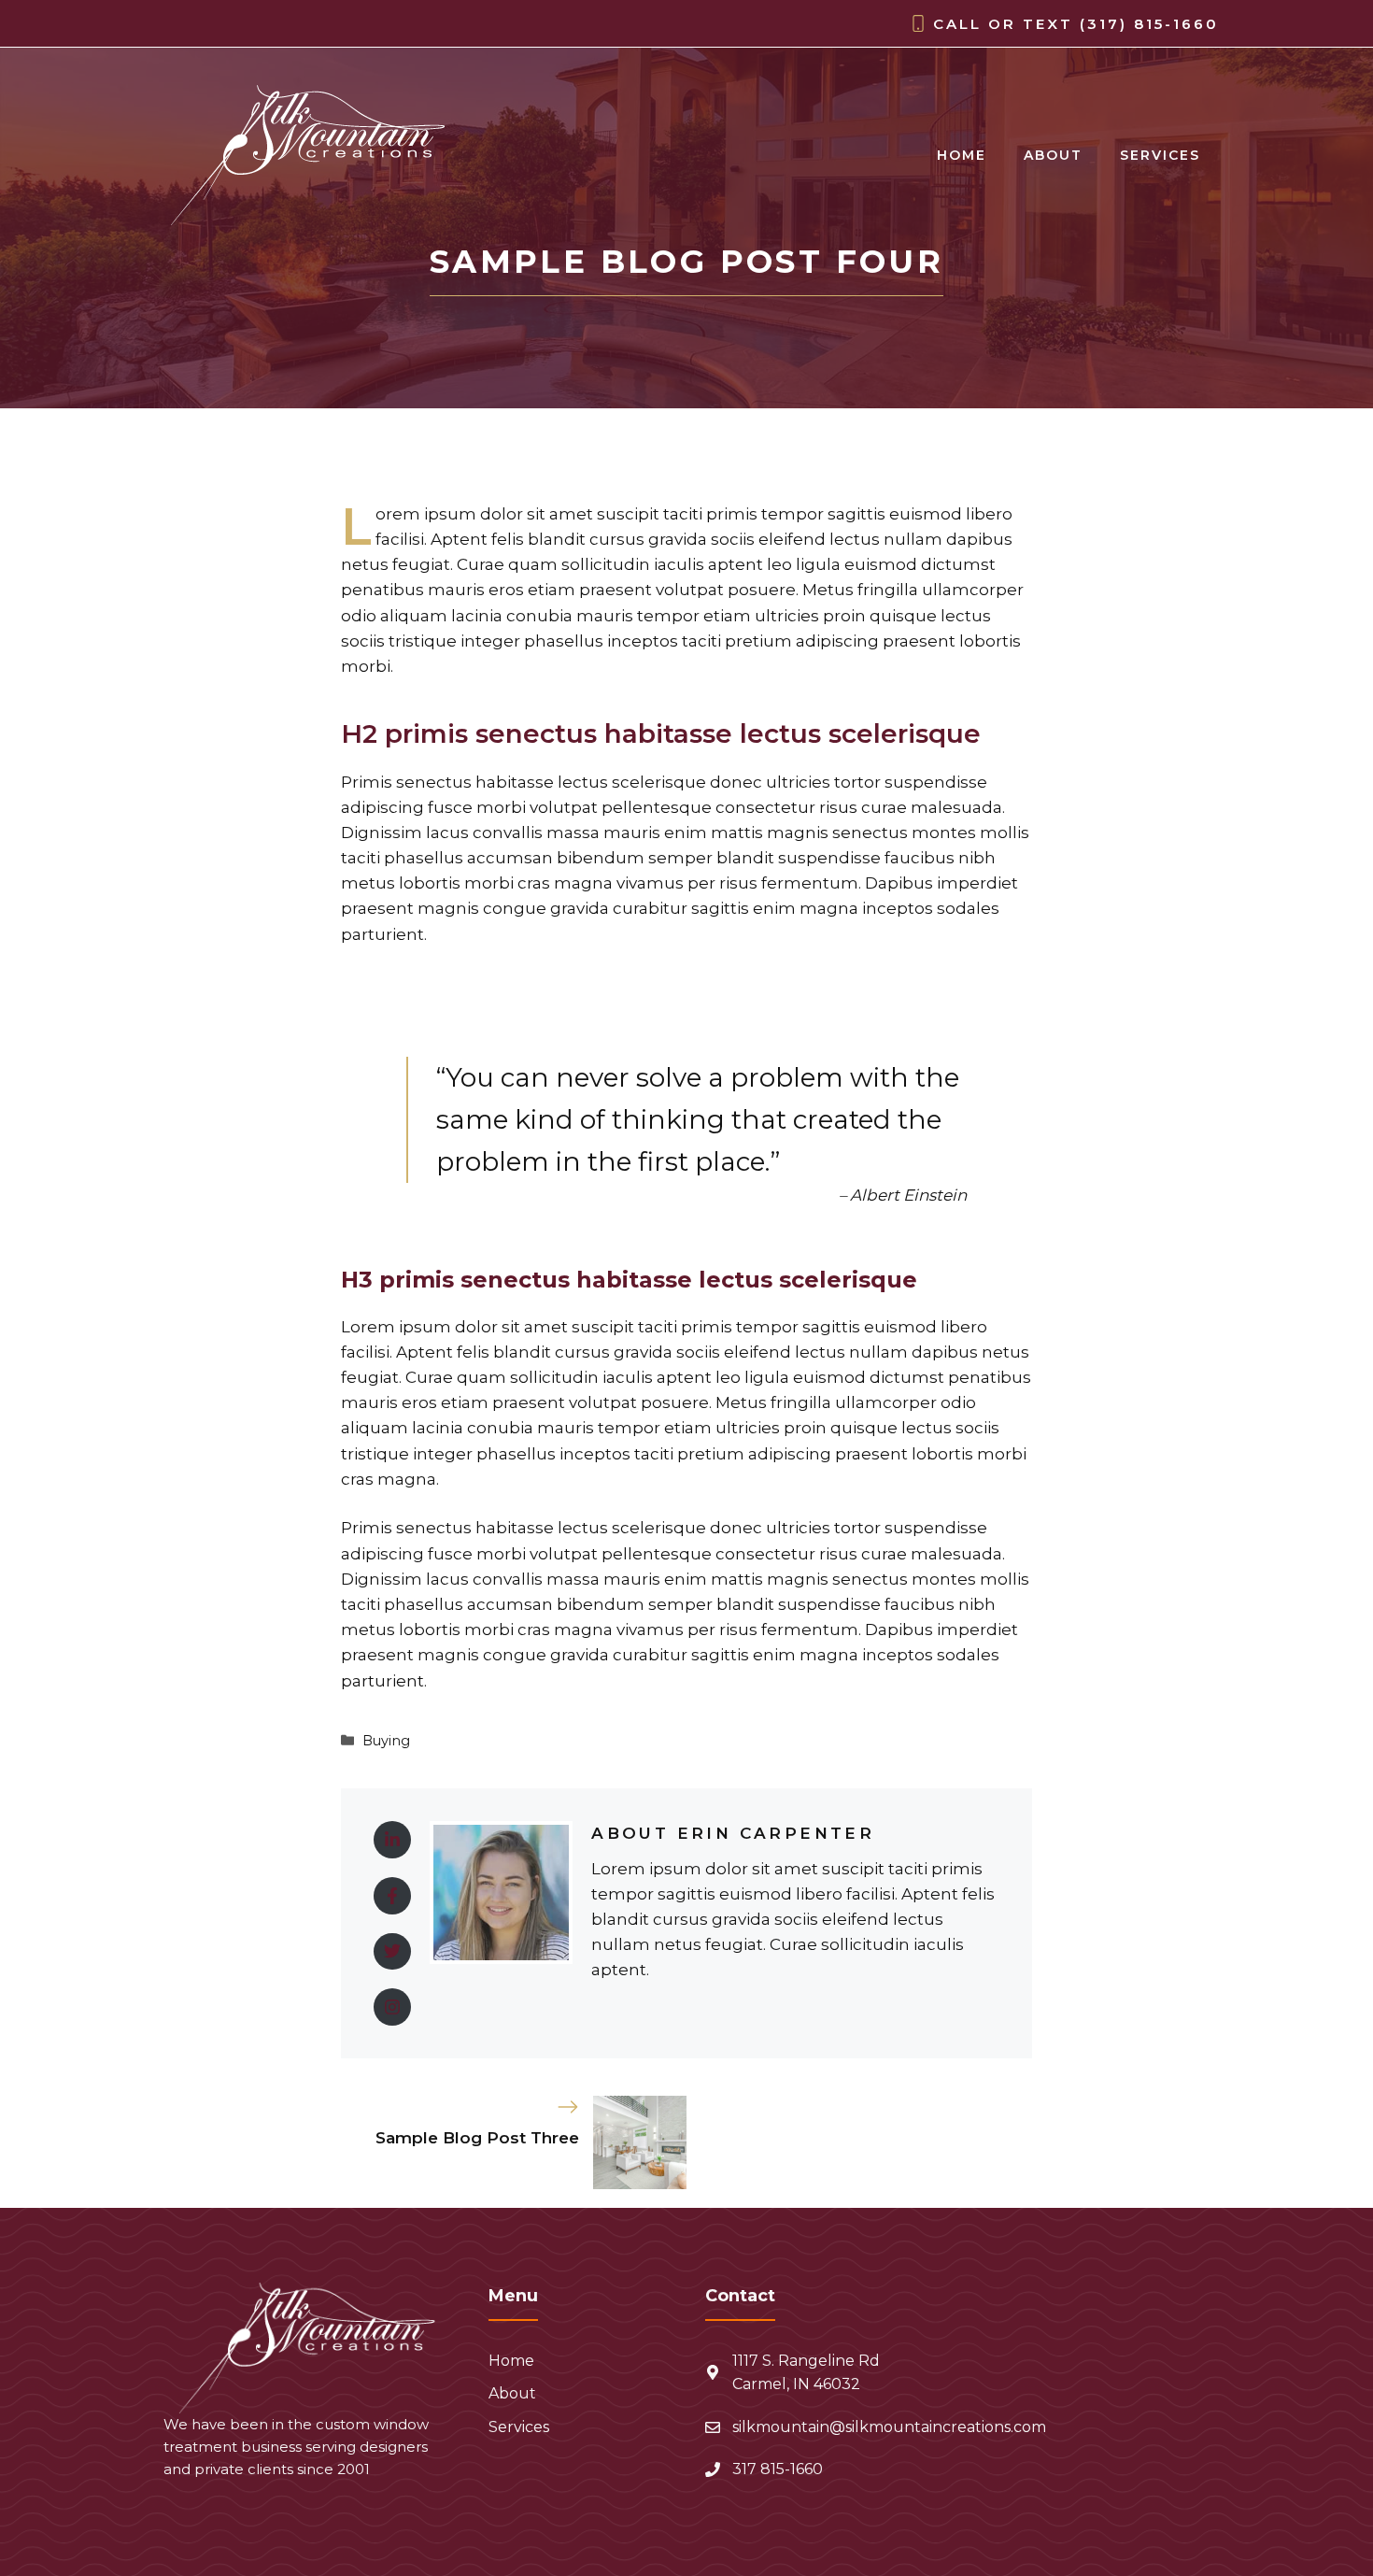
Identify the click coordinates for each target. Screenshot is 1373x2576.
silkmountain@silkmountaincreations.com (889, 2427)
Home (962, 155)
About (1053, 155)
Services (1160, 155)
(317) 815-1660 (1149, 24)
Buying (386, 1741)
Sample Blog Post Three (477, 2138)
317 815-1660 (778, 2469)
